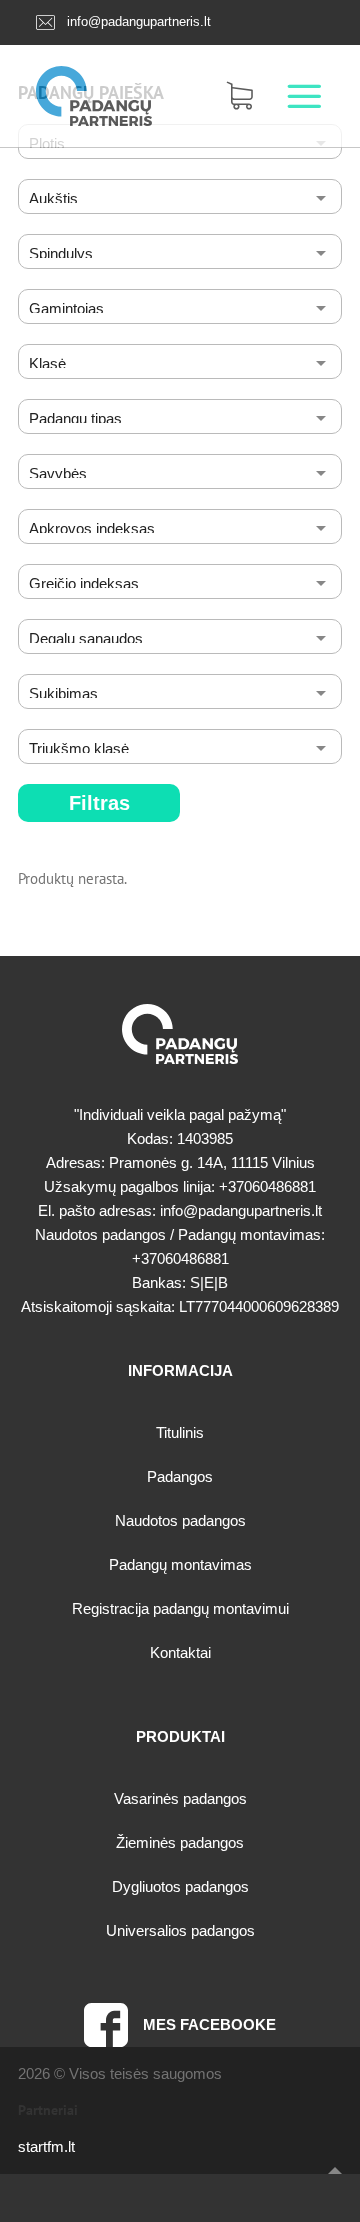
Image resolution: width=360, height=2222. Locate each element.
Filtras (99, 803)
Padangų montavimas (180, 1564)
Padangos (180, 1476)
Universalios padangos (180, 1930)
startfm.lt (46, 2146)
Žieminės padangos (180, 1842)
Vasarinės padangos (180, 1798)
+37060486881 (267, 1186)
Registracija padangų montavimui (180, 1608)
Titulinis (180, 1432)
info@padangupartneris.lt (139, 21)
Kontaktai (180, 1652)
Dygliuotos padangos (180, 1886)
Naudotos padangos (180, 1520)
